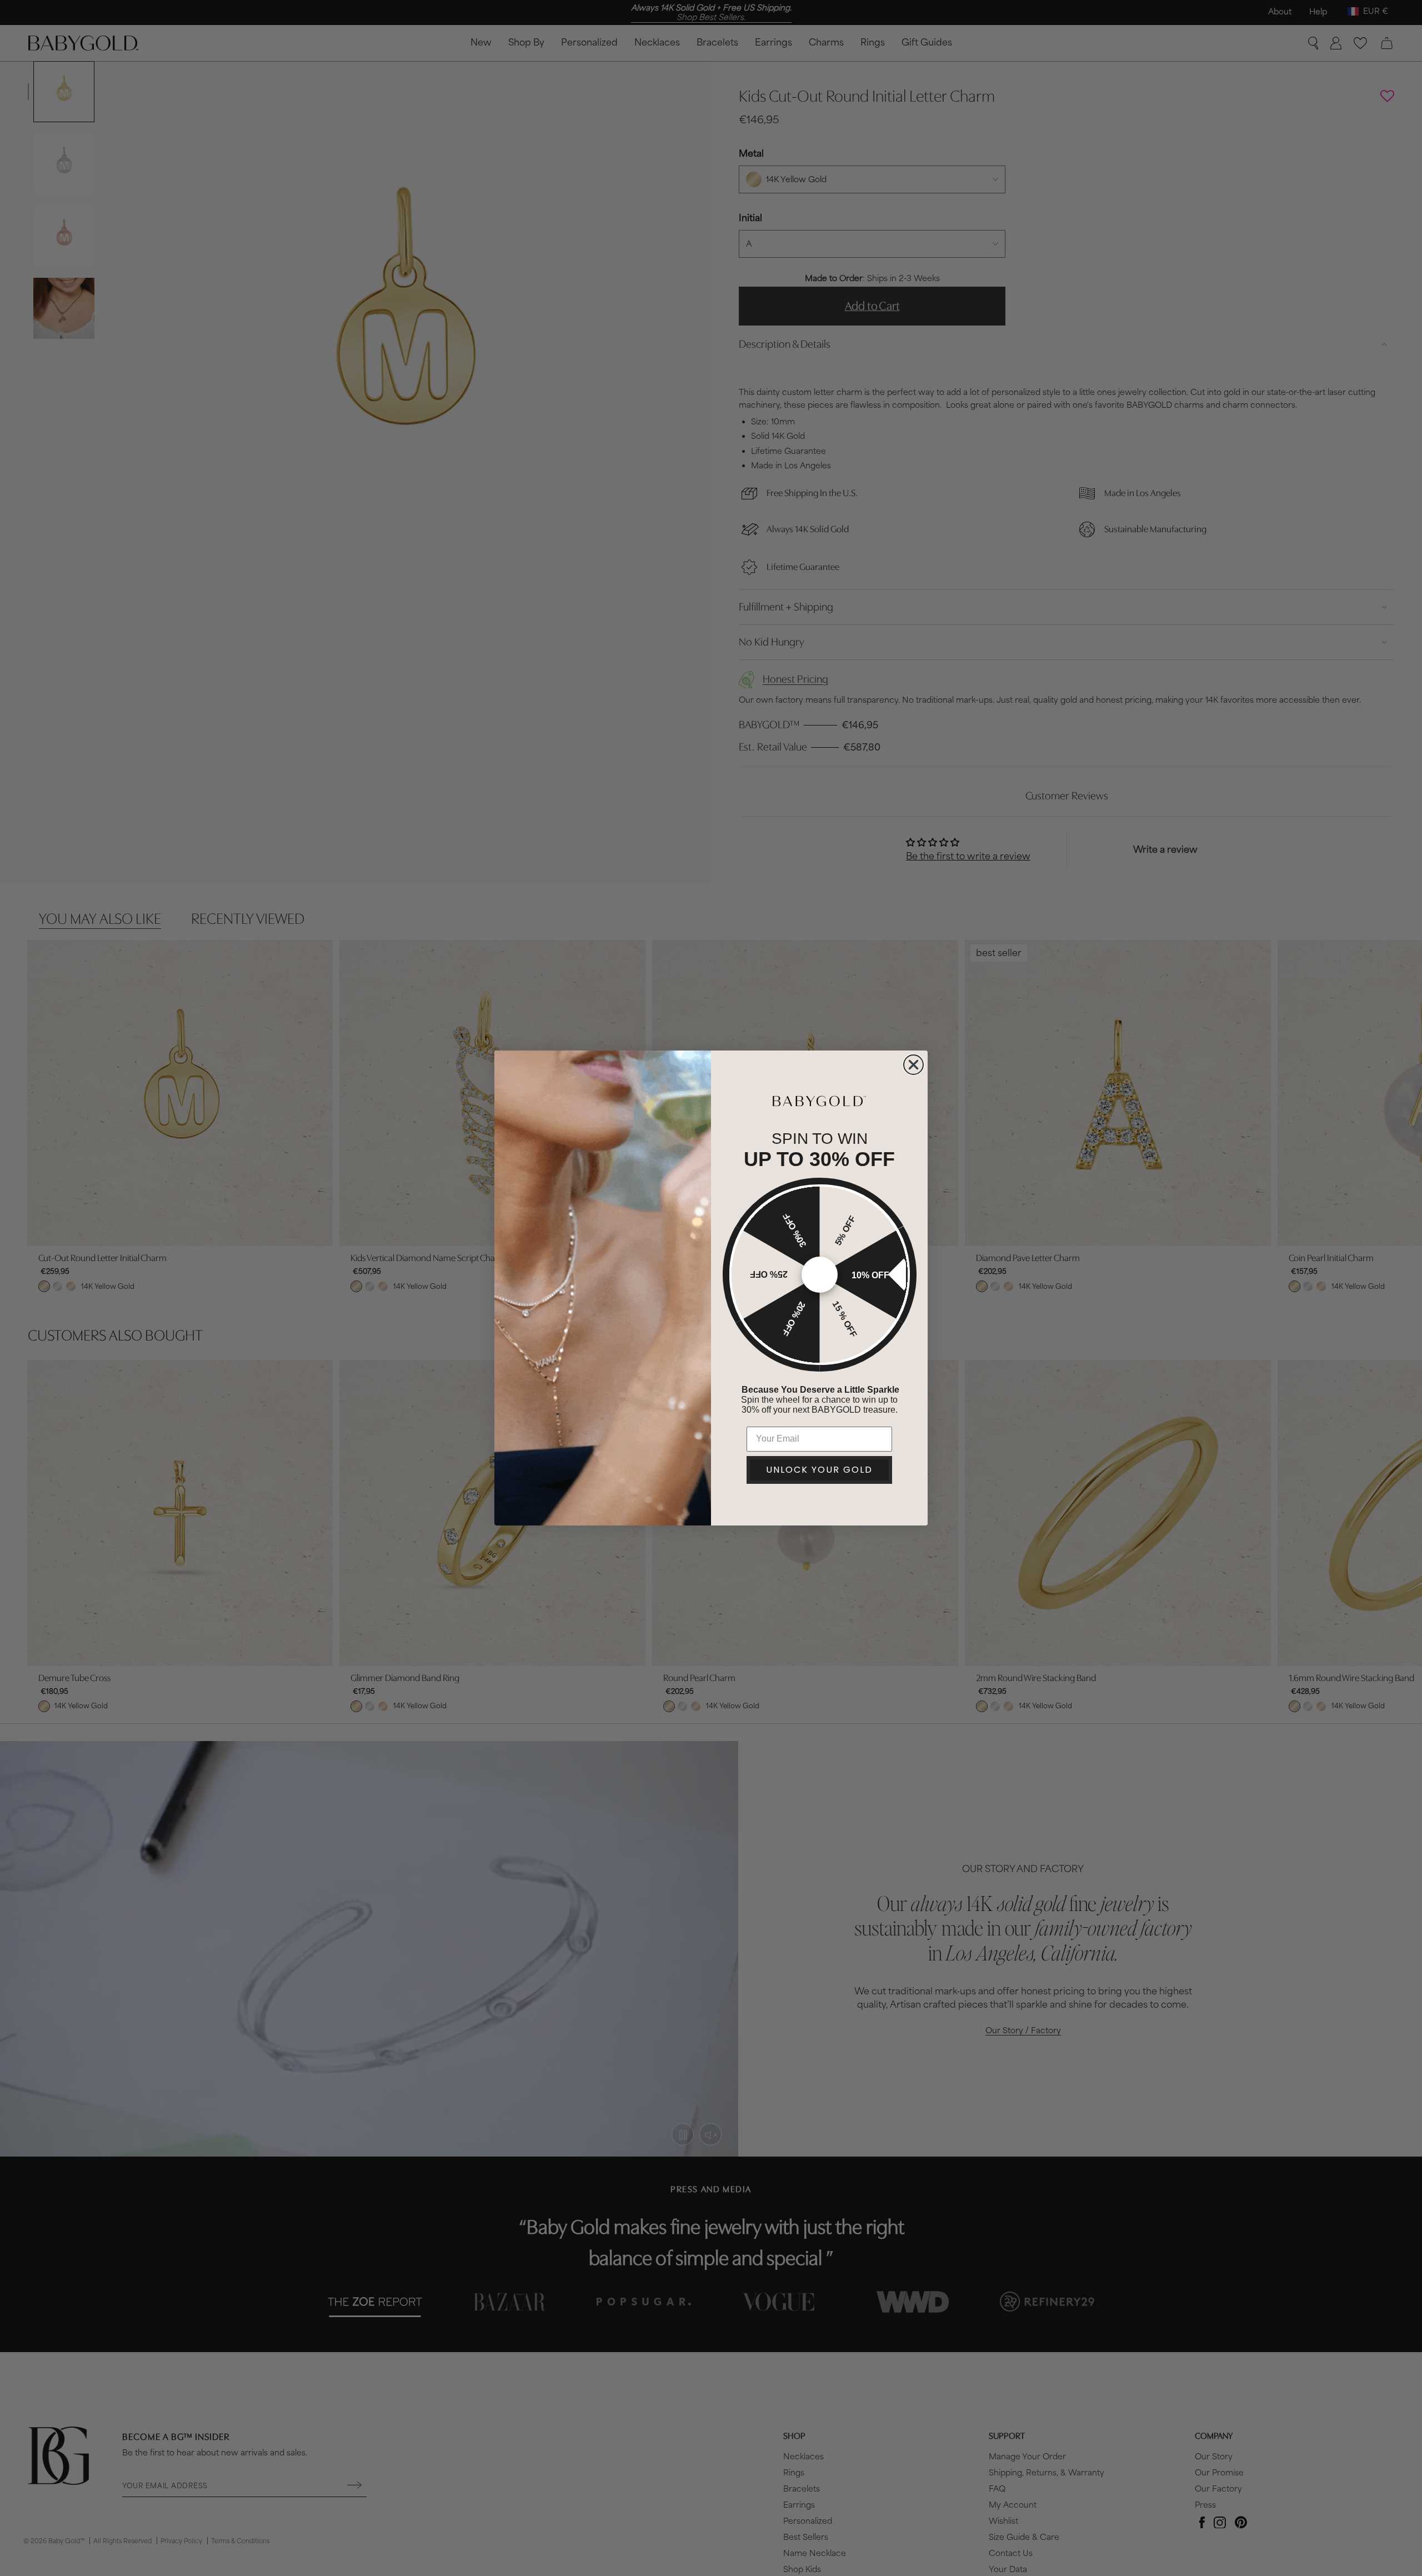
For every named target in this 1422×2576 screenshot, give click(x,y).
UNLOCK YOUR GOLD (819, 1470)
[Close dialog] (913, 1065)
